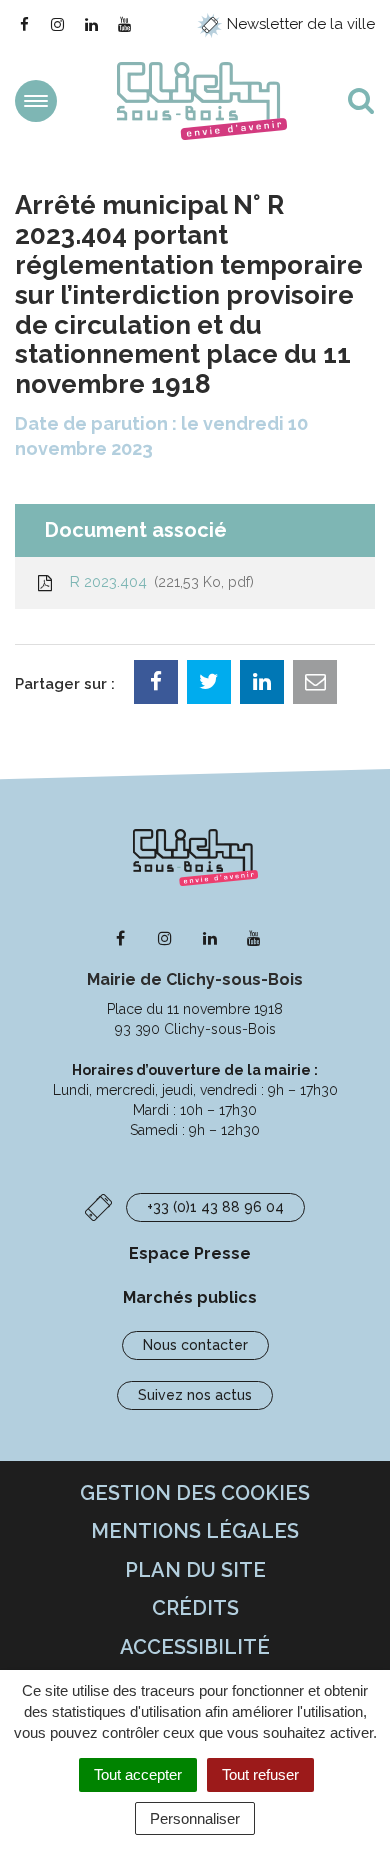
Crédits (195, 1608)
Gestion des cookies (195, 1493)
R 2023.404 (158, 582)
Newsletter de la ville (299, 24)
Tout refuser (260, 1774)
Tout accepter (138, 1774)
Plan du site (195, 1570)
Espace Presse (190, 1253)
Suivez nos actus (195, 1395)
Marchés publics (190, 1297)
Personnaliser (195, 1818)
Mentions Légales (195, 1531)
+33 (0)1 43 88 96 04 (215, 1207)
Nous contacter (195, 1345)
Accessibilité (195, 1647)
